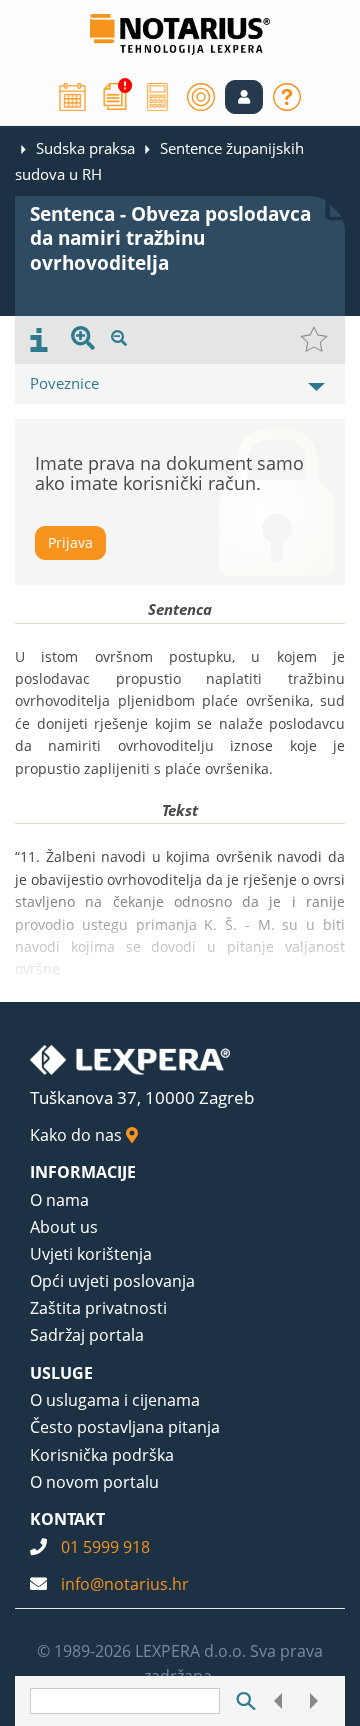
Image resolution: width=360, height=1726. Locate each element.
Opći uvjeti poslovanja (112, 1281)
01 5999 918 (105, 1547)
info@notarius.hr (125, 1584)
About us (64, 1227)
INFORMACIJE (83, 1172)
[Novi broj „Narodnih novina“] (115, 95)
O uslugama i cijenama (115, 1400)
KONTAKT (67, 1519)
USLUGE (61, 1373)
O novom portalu (94, 1482)
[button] (244, 97)
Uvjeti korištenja (91, 1254)
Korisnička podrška (102, 1455)
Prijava (70, 542)
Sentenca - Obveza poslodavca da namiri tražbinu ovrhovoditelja (170, 238)
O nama (59, 1200)
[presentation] (39, 340)
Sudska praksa (85, 148)
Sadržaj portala (87, 1335)
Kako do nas (78, 1135)
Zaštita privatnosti (98, 1308)
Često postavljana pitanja (125, 1427)
